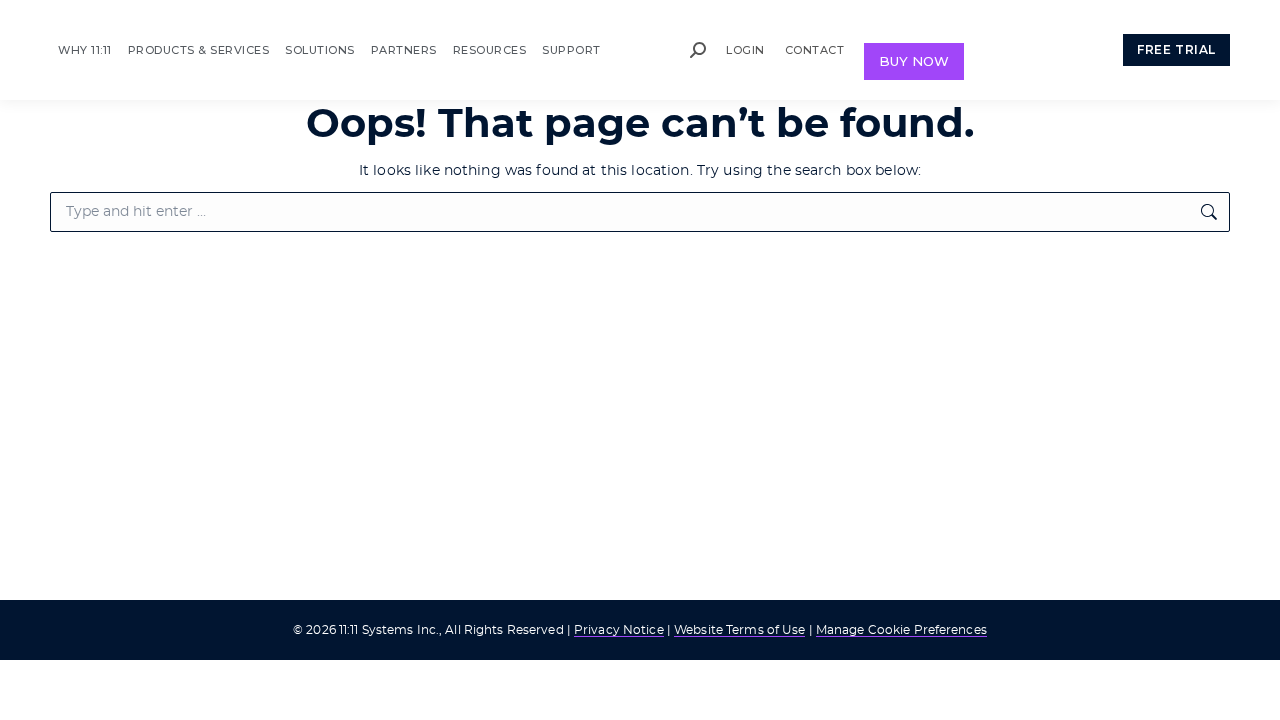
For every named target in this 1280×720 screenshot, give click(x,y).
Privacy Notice (619, 630)
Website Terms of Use (739, 630)
